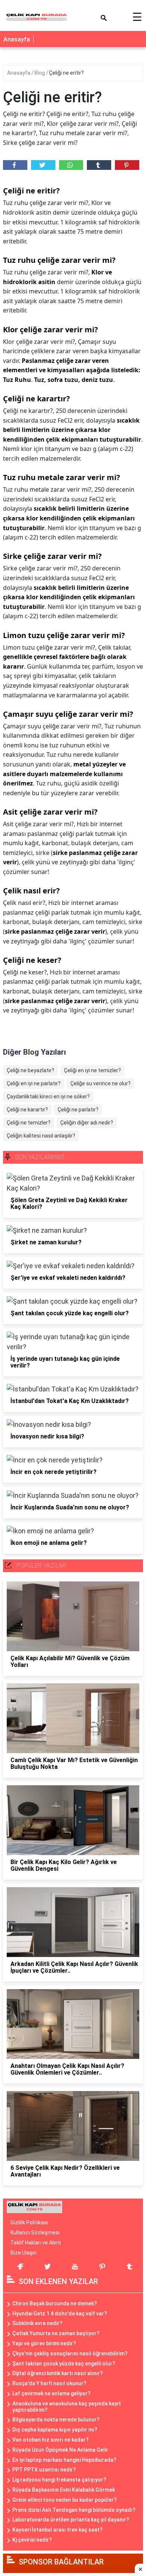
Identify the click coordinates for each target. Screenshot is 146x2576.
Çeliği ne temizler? (29, 1123)
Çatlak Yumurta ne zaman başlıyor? (56, 2333)
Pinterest (127, 165)
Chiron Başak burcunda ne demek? (55, 2303)
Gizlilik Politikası (29, 2222)
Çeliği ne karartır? (27, 1110)
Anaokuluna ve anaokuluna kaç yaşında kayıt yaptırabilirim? (67, 2407)
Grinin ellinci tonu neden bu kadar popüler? (65, 2500)
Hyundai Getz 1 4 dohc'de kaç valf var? (60, 2314)
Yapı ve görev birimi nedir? (44, 2343)
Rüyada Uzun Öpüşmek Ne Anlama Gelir (60, 2450)
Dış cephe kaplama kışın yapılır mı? (55, 2430)
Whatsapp (71, 165)
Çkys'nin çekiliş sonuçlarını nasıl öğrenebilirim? (70, 2353)
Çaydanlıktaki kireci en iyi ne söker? (48, 1096)
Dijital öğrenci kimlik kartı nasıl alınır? (58, 2373)
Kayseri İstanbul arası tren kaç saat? (57, 2530)
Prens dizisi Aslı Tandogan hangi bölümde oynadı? (74, 2510)
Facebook (15, 165)
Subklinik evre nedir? (37, 2323)
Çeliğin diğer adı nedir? (87, 1123)
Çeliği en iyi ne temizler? (92, 1070)
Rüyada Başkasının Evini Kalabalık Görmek (64, 2490)
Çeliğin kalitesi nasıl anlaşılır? (41, 1136)
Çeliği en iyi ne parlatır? (34, 1083)
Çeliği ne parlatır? (78, 1110)
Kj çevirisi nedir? (32, 2540)
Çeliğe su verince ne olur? (101, 1083)
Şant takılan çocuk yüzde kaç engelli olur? (64, 2364)
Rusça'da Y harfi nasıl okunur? (49, 2383)
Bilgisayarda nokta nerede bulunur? (56, 2420)
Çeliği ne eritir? (66, 73)
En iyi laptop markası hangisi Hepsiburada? (64, 2460)
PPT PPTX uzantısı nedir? (44, 2470)
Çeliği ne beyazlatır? (31, 1070)
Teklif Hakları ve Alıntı (36, 2243)
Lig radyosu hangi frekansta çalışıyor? (59, 2480)
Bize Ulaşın (24, 2253)
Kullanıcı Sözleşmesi (35, 2233)
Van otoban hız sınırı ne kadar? (51, 2440)
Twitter (43, 165)
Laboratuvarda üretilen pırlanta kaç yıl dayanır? (71, 2520)
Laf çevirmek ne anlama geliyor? (51, 2393)
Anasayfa (17, 39)
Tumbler (99, 165)
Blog (40, 73)
